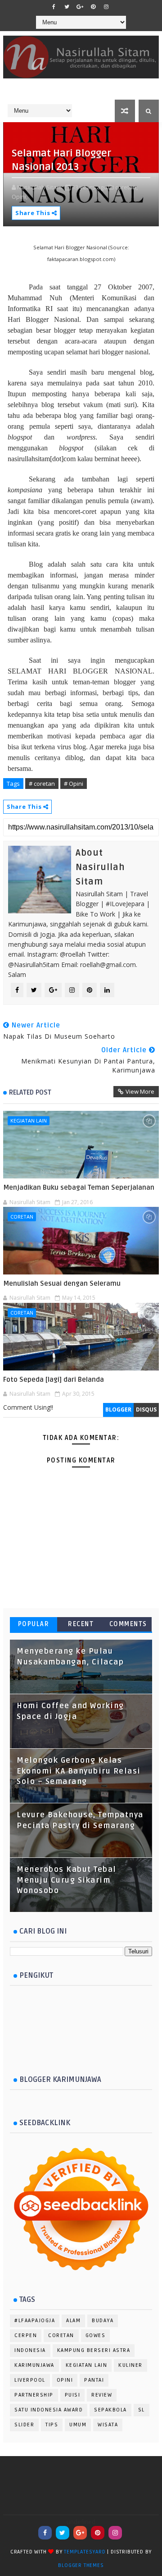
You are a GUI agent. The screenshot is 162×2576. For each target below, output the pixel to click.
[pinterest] (93, 7)
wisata (108, 2425)
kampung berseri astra (94, 2350)
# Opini (74, 784)
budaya (103, 2321)
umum (78, 2425)
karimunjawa (34, 2365)
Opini (65, 2380)
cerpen (26, 2335)
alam (73, 2321)
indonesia (30, 2350)
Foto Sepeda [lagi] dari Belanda (54, 1380)
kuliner (130, 2365)
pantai (94, 2380)
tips (52, 2425)
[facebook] (54, 7)
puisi (73, 2395)
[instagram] (106, 7)
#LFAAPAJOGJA (35, 2321)
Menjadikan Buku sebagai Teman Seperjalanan (79, 1187)
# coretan (42, 784)
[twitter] (67, 7)
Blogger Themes (81, 2565)
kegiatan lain (29, 1121)
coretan (22, 1217)
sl (142, 2410)
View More (140, 1091)
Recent (81, 1624)
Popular (34, 1624)
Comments (128, 1624)
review (102, 2395)
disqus (146, 1409)
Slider (24, 2425)
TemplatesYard (85, 2552)
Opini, (20, 197)
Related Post (30, 1092)
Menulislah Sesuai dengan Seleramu (62, 1283)
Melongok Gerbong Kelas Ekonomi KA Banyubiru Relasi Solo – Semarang (79, 1771)
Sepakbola (110, 2410)
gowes (96, 2335)
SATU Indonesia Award (49, 2410)
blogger (118, 1409)
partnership (34, 2395)
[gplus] (80, 7)
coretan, (126, 187)
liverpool (30, 2380)
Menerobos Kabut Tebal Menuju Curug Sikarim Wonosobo (67, 1880)
